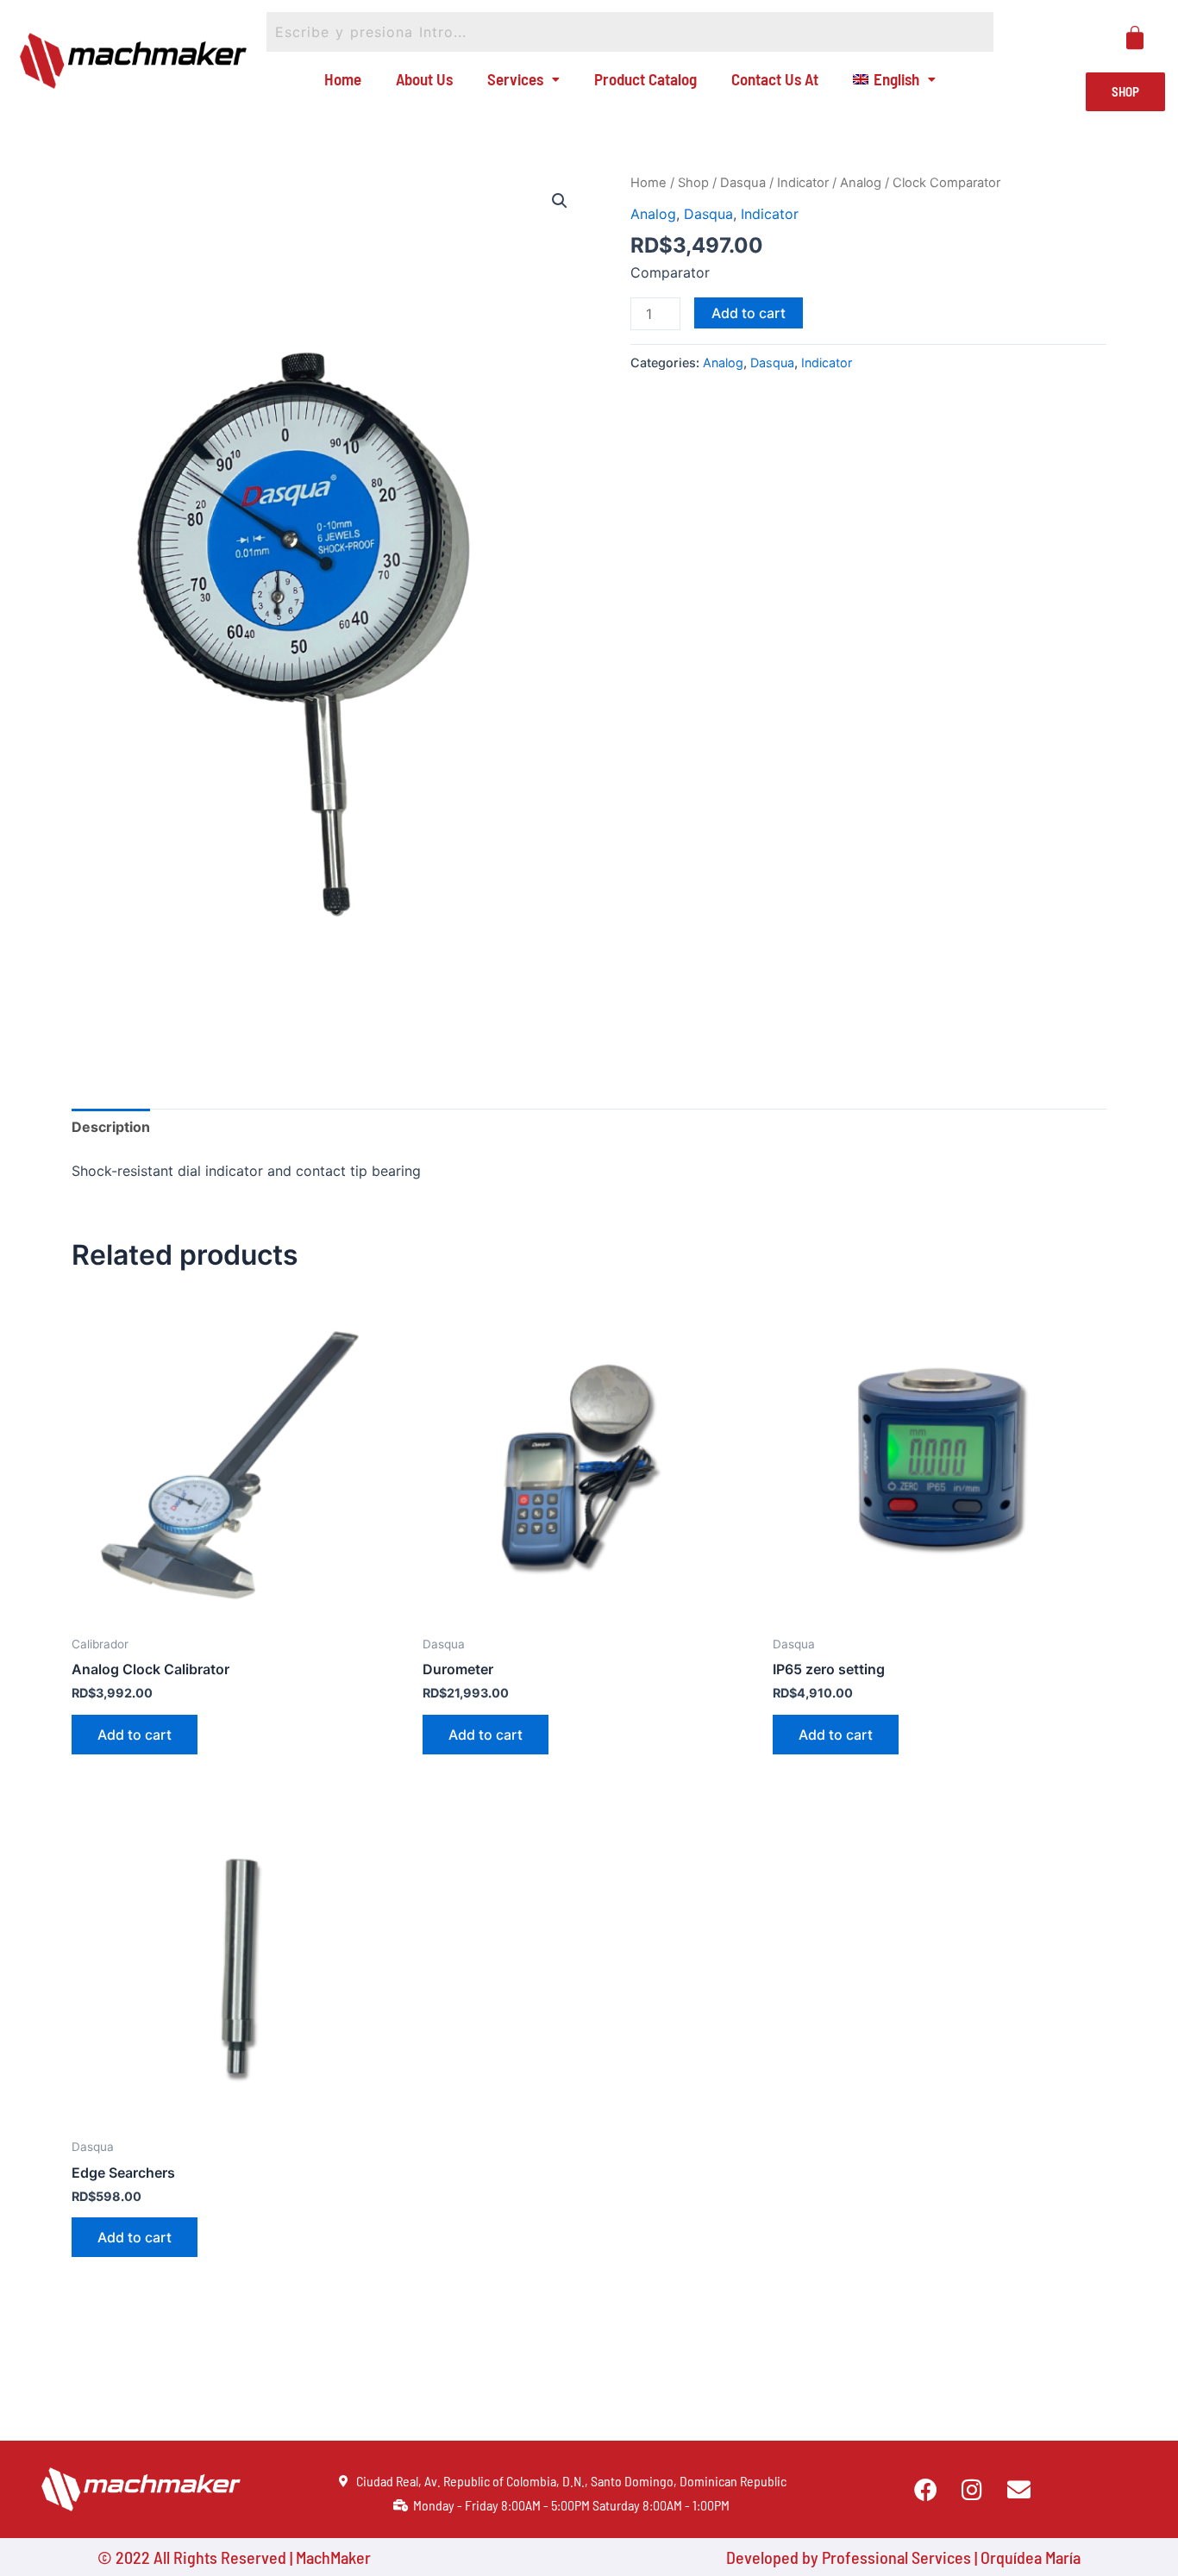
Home (343, 79)
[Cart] (1135, 38)
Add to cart (749, 313)
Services (515, 79)
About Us (424, 79)
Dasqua (743, 183)
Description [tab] (111, 1127)
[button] (560, 201)
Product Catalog (645, 79)
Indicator (803, 183)
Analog (861, 183)
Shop (693, 183)
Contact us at (775, 79)
